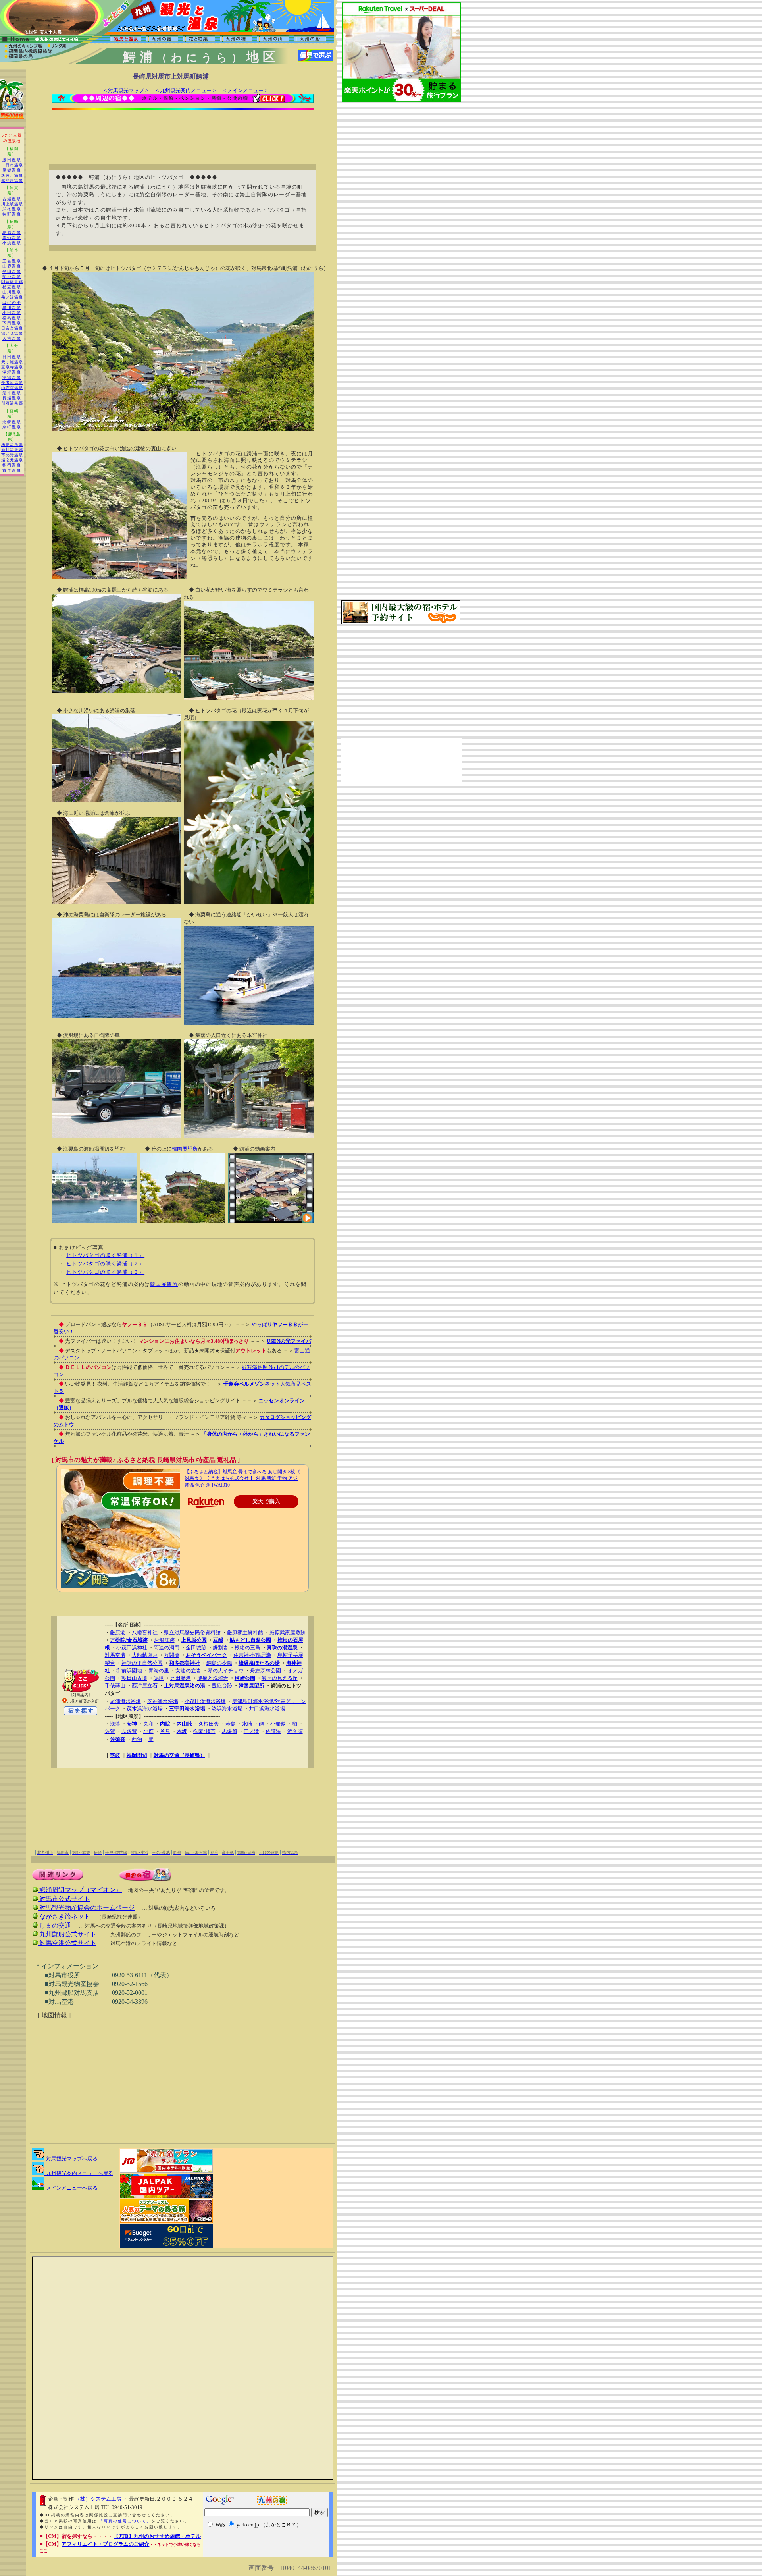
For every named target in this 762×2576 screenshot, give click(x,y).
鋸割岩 (220, 1648)
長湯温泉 (12, 398)
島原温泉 (12, 232)
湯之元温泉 (12, 460)
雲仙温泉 (12, 238)
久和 (148, 1724)
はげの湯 (12, 302)
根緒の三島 (247, 1648)
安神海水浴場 (163, 1701)
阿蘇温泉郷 (12, 282)
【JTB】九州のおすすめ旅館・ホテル (157, 2536)
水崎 (247, 1724)
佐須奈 (118, 1739)
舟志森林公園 (266, 1671)
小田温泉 (12, 313)
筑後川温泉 (12, 175)
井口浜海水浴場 (267, 1709)
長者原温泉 (12, 383)
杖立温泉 (12, 287)
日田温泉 (12, 357)
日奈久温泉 (12, 328)
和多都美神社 (185, 1663)
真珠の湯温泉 (282, 1648)
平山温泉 (12, 271)
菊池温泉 (12, 277)
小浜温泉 (12, 243)
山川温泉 (12, 292)
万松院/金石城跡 (129, 1640)
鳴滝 (159, 1678)
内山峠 (184, 1724)
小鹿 (148, 1731)
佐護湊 (273, 1731)
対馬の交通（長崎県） (179, 1755)
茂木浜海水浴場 (145, 1709)
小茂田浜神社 (132, 1648)
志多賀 (129, 1731)
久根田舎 (209, 1724)
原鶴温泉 (12, 170)
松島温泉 (12, 318)
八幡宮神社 (145, 1632)
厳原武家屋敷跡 (288, 1632)
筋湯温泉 (12, 377)
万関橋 (172, 1655)
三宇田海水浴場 (187, 1709)
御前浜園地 (129, 1671)
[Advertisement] (183, 132)
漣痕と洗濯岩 (213, 1678)
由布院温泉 (12, 388)
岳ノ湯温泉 (12, 297)
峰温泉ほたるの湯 (259, 1663)
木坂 (182, 1731)
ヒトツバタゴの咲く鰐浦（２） (105, 1264)
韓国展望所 (185, 1149)
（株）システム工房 (98, 2499)
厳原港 (118, 1632)
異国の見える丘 (280, 1678)
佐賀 (110, 1731)
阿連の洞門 (166, 1648)
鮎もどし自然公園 (250, 1640)
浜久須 (295, 1731)
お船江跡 (164, 1640)
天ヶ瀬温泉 (12, 362)
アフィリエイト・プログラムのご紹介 (105, 2544)
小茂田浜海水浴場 (205, 1701)
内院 (165, 1724)
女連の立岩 (188, 1671)
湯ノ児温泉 (12, 333)
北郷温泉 (12, 422)
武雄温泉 (12, 209)
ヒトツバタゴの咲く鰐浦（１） (105, 1255)
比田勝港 (181, 1678)
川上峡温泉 (12, 204)
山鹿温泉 (12, 266)
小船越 (278, 1724)
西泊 (137, 1739)
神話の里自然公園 (142, 1663)
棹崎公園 (245, 1678)
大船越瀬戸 (145, 1655)
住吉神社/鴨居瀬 (252, 1655)
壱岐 (115, 1755)
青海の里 (159, 1671)
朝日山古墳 (134, 1678)
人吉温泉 (12, 338)
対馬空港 (115, 1655)
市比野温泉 (12, 455)
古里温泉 (12, 470)
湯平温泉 (12, 393)
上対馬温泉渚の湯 (185, 1686)
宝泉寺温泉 (12, 367)
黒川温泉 (12, 308)
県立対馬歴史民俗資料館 (192, 1632)
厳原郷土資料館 (245, 1632)
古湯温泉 (12, 199)
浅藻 (115, 1724)
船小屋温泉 (12, 180)
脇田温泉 (12, 160)
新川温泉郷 (12, 450)
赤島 (231, 1724)
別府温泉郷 (12, 403)
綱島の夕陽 (219, 1663)
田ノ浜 (251, 1731)
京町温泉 (12, 427)
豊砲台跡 (222, 1686)
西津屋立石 (145, 1686)
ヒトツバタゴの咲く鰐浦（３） (105, 1272)
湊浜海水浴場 (227, 1709)
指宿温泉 (12, 465)
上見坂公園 (194, 1640)
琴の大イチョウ (226, 1671)
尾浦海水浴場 (125, 1701)
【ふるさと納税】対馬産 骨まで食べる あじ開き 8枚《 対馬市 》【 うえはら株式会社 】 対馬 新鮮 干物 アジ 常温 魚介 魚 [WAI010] (242, 1479)
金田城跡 (196, 1648)
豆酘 (218, 1640)
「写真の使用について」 (125, 2521)
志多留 (230, 1731)
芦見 (165, 1731)
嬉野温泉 (12, 214)
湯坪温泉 (12, 372)
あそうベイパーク (206, 1655)
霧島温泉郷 (12, 444)
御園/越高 (204, 1731)
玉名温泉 (12, 261)
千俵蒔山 (115, 1686)
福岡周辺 (137, 1755)
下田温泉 (12, 323)
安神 (132, 1724)
